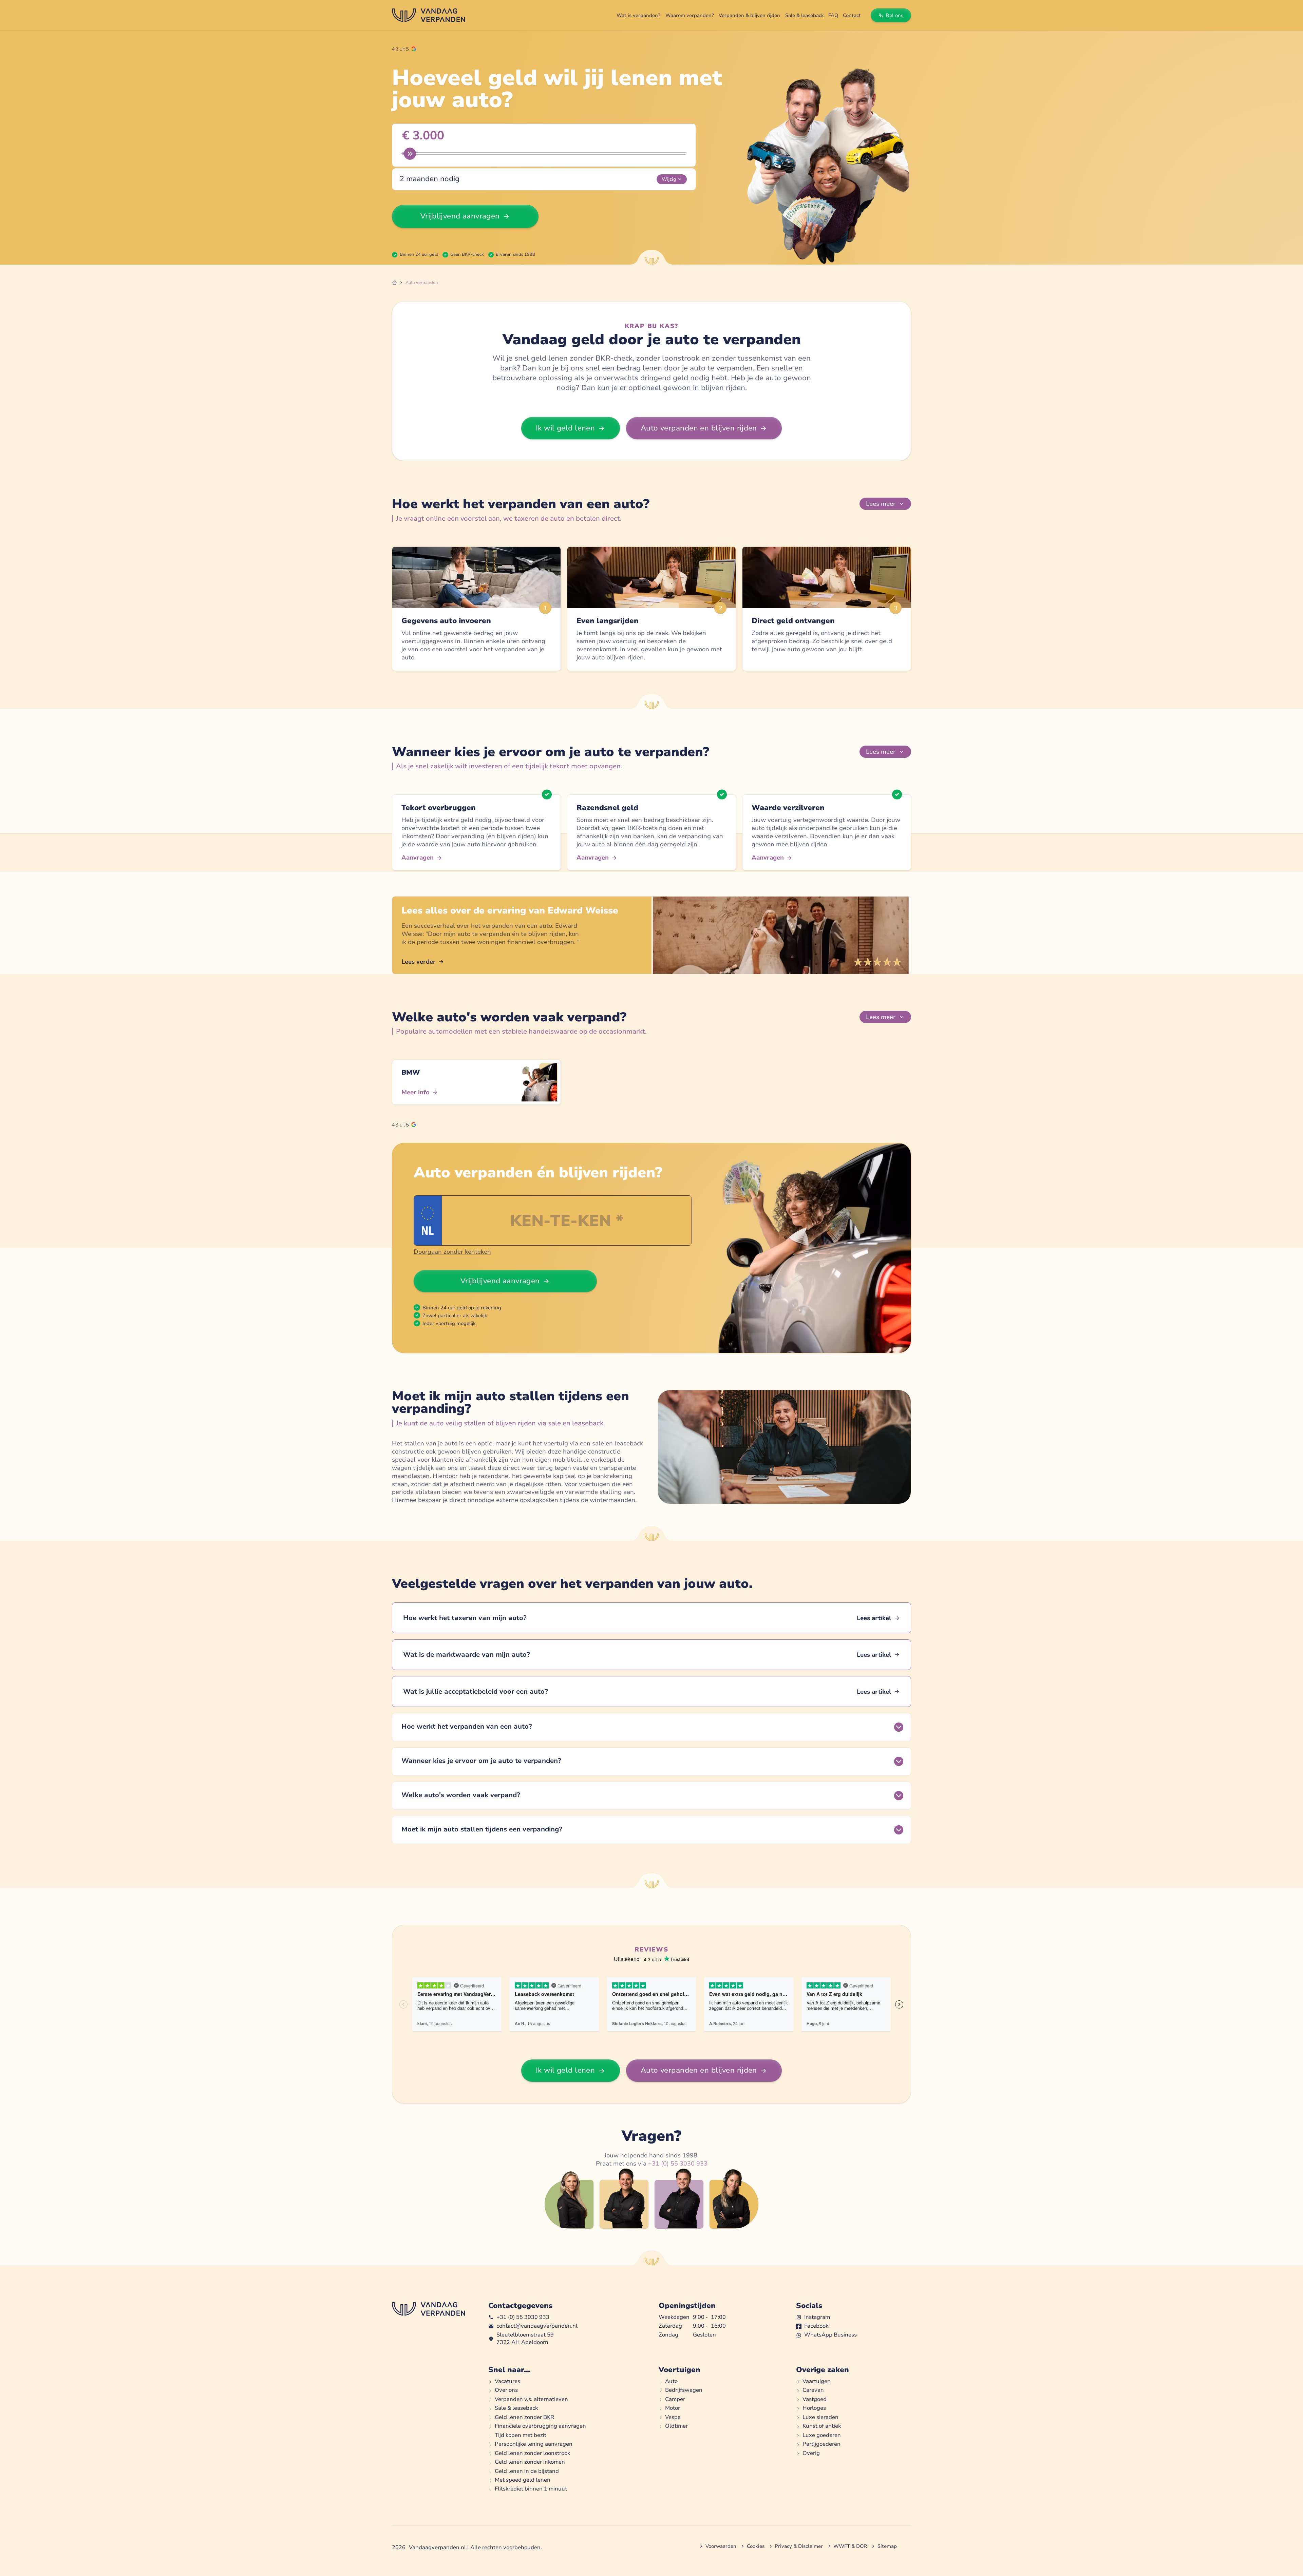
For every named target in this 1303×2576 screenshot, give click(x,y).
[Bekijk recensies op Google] (404, 49)
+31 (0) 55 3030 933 (678, 2164)
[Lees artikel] (651, 1618)
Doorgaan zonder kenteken (452, 1252)
